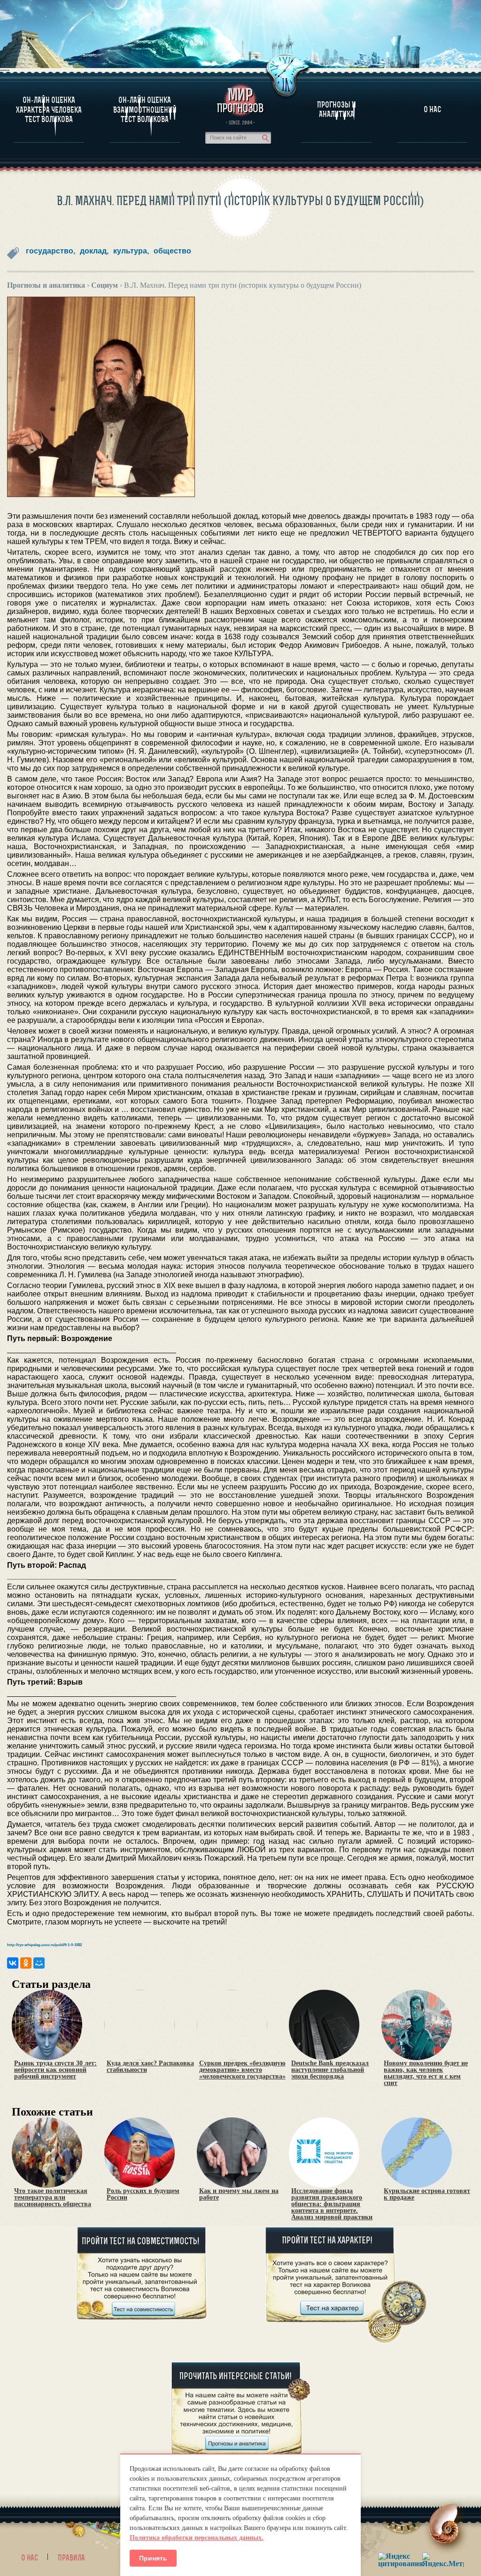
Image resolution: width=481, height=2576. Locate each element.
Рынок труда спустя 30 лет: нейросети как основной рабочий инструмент (55, 2070)
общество (172, 251)
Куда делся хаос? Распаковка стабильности (150, 2067)
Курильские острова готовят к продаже (427, 2194)
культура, (131, 251)
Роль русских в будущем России (143, 2194)
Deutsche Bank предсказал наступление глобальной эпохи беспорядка (330, 2070)
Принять (153, 2558)
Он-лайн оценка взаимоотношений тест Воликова (145, 110)
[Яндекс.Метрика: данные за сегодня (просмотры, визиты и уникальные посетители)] (443, 2560)
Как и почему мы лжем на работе (239, 2194)
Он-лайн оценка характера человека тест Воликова (49, 110)
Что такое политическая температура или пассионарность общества (53, 2198)
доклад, (94, 251)
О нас (30, 2558)
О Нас (432, 109)
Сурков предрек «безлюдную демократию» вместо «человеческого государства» (242, 2070)
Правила (71, 2558)
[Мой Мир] (39, 1963)
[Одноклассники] (26, 1963)
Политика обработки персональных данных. (197, 2538)
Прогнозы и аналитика (337, 109)
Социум (105, 285)
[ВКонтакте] (13, 1963)
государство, (50, 251)
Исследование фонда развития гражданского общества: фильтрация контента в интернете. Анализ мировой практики (332, 2204)
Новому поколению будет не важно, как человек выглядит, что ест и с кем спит (426, 2073)
